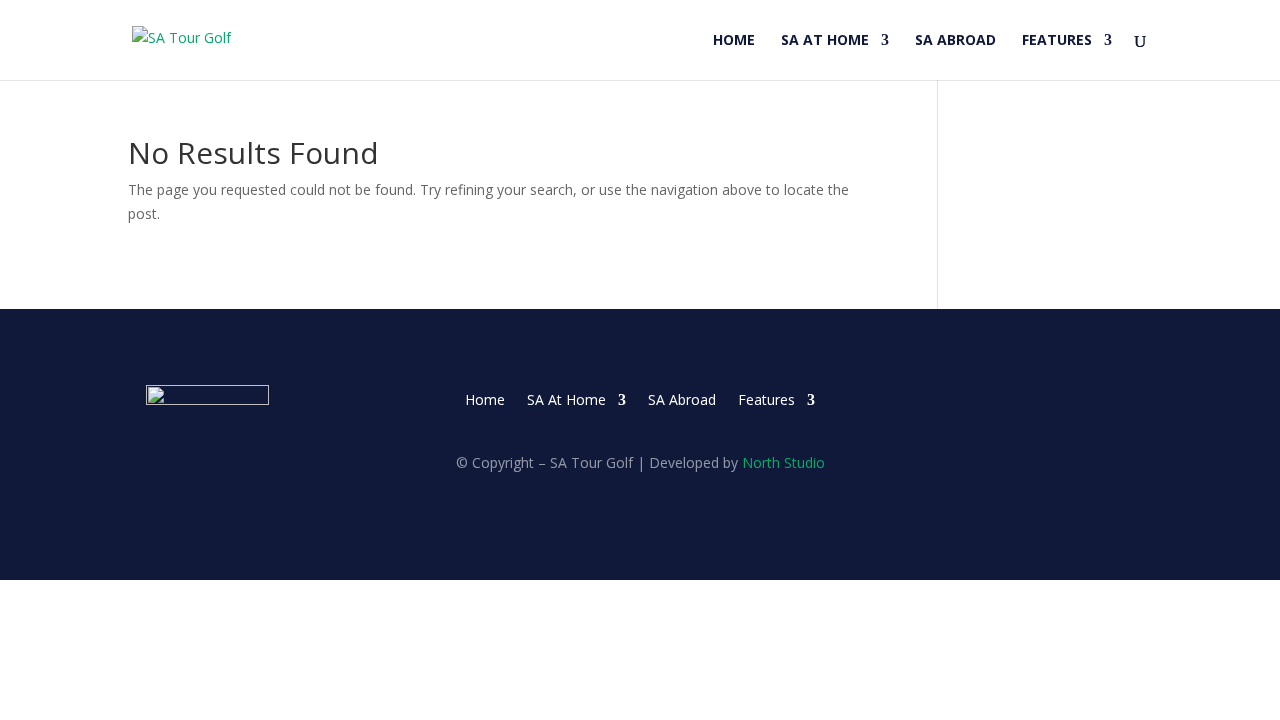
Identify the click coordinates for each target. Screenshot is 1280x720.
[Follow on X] (1092, 401)
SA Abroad (955, 41)
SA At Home (825, 41)
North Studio (783, 462)
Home (734, 41)
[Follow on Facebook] (1052, 401)
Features (1057, 41)
